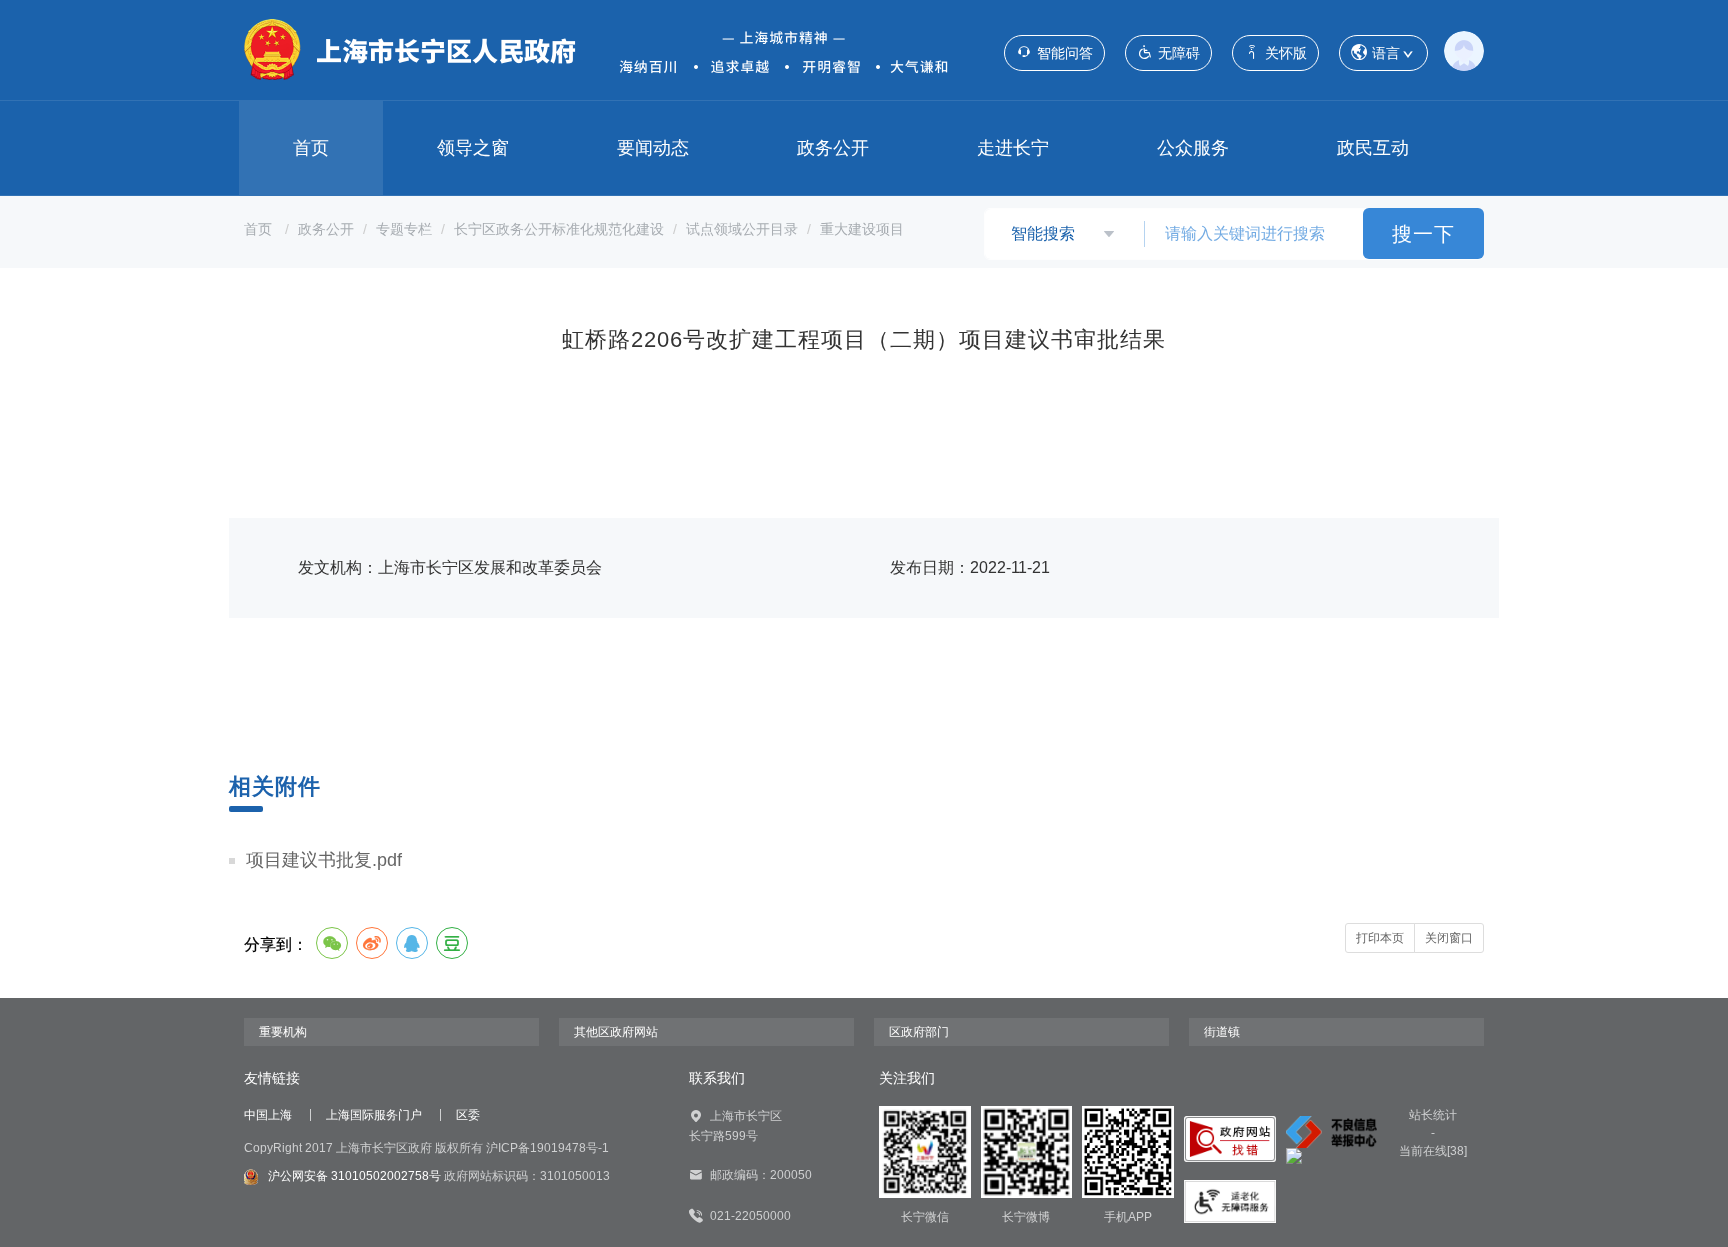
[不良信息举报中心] (1332, 1131)
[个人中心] (1464, 50)
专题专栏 (404, 229)
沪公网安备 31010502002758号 (354, 1176)
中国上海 (268, 1115)
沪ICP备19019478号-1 (547, 1148)
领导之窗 (473, 148)
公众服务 (1193, 148)
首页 (311, 148)
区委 (468, 1115)
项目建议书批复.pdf (324, 860)
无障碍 (1179, 53)
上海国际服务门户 (374, 1115)
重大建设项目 (862, 229)
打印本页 (1380, 938)
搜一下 (1423, 234)
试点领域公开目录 (742, 229)
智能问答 (1065, 53)
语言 (1386, 53)
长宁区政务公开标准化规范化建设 (559, 229)
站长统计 (1433, 1115)
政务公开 (833, 148)
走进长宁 (1013, 148)
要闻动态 (653, 148)
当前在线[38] (1433, 1151)
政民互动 (1373, 148)
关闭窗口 (1449, 938)
